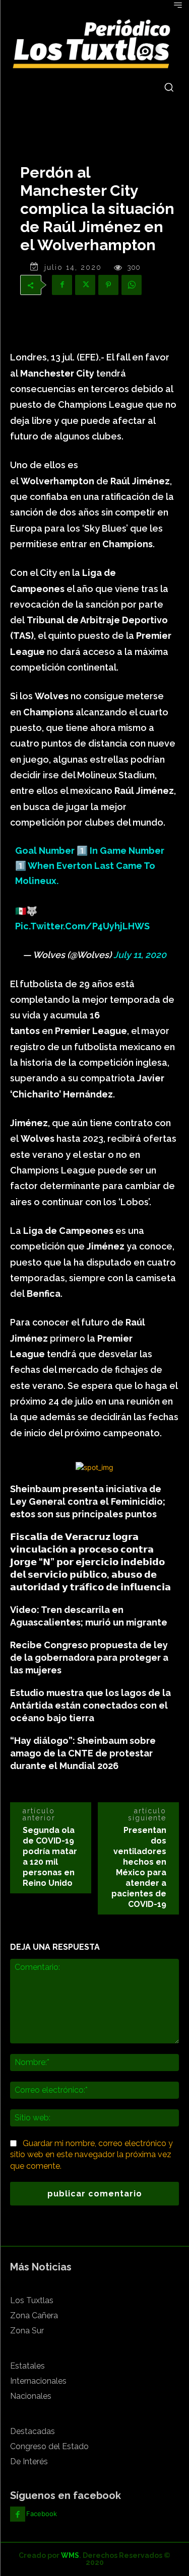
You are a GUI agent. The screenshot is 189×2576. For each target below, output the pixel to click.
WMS (70, 2555)
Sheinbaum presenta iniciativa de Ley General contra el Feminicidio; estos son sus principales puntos (88, 1501)
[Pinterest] (108, 285)
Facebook (42, 2514)
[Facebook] (62, 285)
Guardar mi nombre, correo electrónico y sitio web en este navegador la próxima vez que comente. (91, 2155)
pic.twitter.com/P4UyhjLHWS (82, 926)
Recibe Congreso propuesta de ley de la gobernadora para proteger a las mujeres (89, 1658)
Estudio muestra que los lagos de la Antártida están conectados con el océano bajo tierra (90, 1705)
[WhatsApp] (132, 285)
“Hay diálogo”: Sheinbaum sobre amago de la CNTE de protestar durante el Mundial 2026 (83, 1753)
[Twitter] (85, 285)
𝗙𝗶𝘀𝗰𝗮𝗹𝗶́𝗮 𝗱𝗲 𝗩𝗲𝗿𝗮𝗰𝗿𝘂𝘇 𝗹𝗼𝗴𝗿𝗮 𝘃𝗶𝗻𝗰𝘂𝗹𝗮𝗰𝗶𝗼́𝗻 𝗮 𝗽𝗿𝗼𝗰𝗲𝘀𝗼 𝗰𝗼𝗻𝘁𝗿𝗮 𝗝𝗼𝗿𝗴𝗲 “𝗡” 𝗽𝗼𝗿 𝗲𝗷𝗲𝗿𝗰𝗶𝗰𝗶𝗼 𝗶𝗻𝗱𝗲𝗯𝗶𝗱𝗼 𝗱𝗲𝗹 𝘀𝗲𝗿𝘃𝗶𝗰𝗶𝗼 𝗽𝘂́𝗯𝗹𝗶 (90, 1562)
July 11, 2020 (140, 955)
